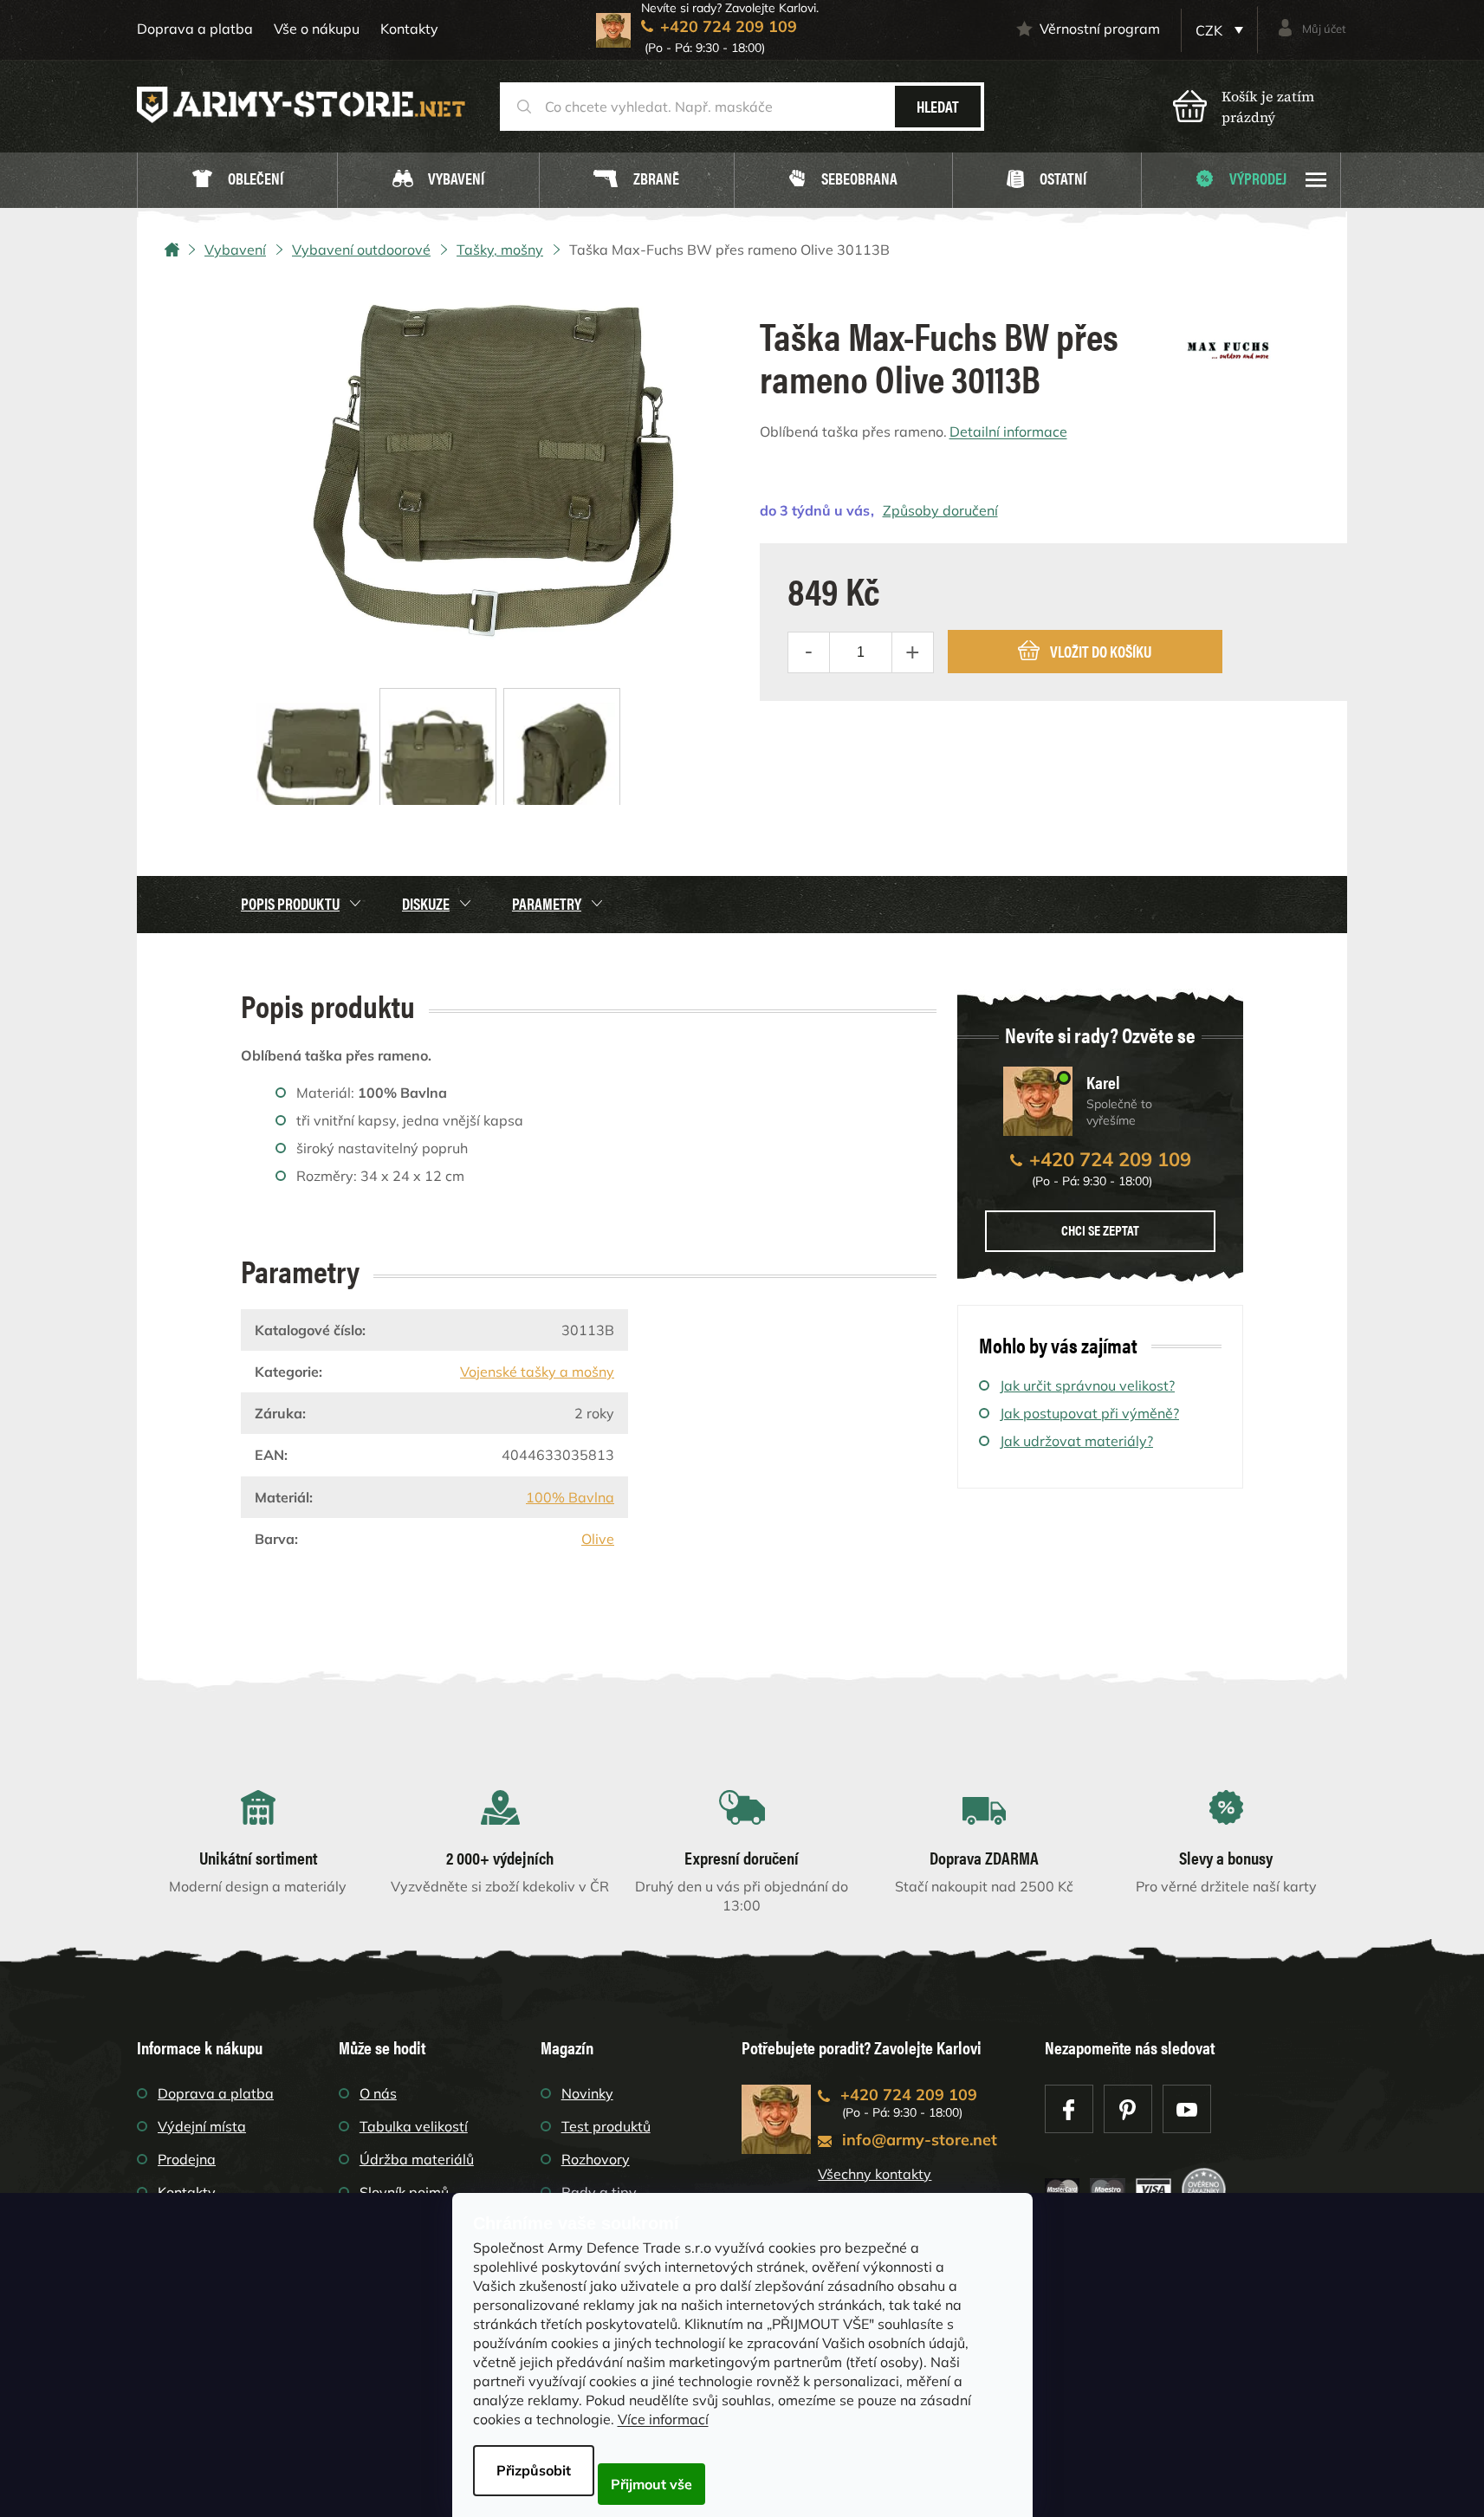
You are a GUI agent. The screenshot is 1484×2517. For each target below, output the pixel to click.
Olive (598, 1539)
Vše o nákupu (317, 29)
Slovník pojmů (404, 2192)
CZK (1211, 30)
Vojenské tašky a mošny (537, 1372)
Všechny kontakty (875, 2174)
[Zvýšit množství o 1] (912, 652)
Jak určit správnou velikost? (1087, 1385)
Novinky (587, 2093)
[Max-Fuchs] (1228, 344)
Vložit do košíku (1101, 651)
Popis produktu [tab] (290, 903)
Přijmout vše (651, 2484)
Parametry (547, 903)
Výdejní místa (202, 2126)
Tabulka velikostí (414, 2126)
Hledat (938, 106)
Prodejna (187, 2159)
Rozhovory (596, 2159)
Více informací (663, 2419)
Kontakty (409, 29)
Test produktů (606, 2126)
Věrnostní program (1100, 29)
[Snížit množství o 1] (809, 652)
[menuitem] (237, 181)
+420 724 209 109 (1110, 1159)
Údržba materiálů (417, 2159)
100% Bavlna (570, 1497)
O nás (378, 2093)
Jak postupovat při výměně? (1089, 1413)
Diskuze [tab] (426, 903)
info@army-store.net (920, 2140)
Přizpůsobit (534, 2470)
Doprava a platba (195, 29)
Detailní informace (1008, 431)
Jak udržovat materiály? (1076, 1441)
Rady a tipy (599, 2192)
